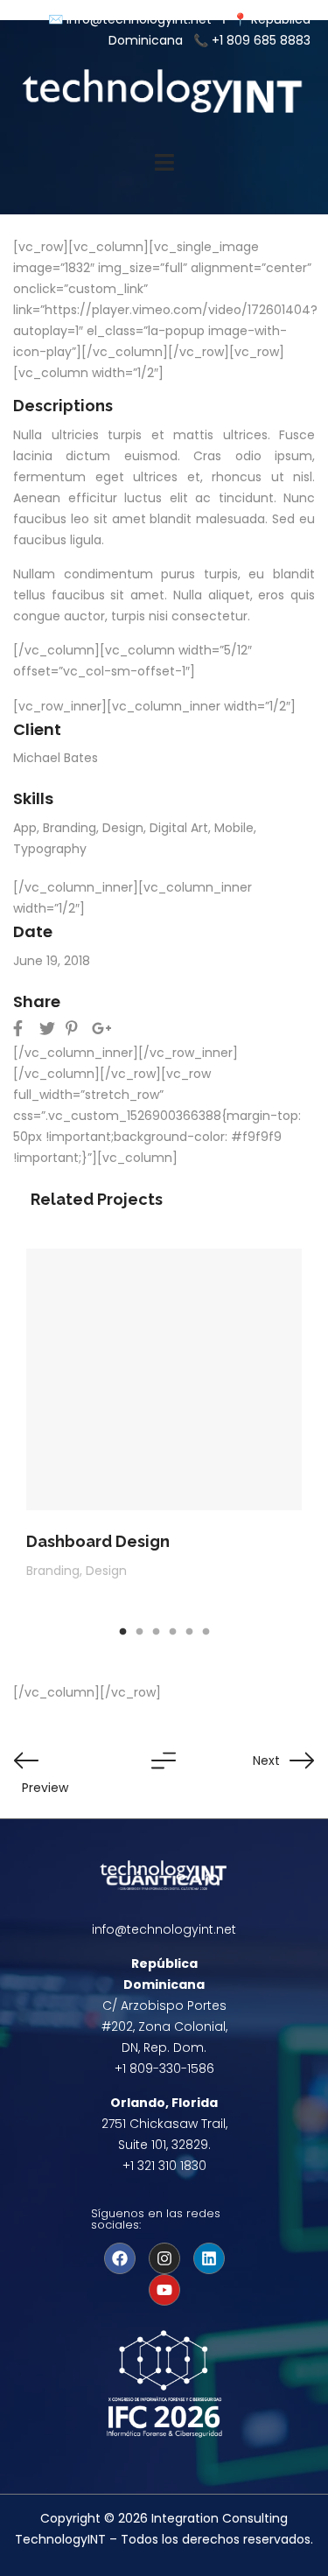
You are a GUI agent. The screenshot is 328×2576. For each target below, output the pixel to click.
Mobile (234, 828)
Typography (50, 849)
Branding (70, 828)
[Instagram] (164, 2258)
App (25, 828)
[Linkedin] (209, 2258)
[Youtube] (164, 2290)
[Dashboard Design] (164, 1379)
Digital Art (179, 828)
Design (123, 828)
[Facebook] (120, 2258)
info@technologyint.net (141, 19)
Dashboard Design (98, 1541)
